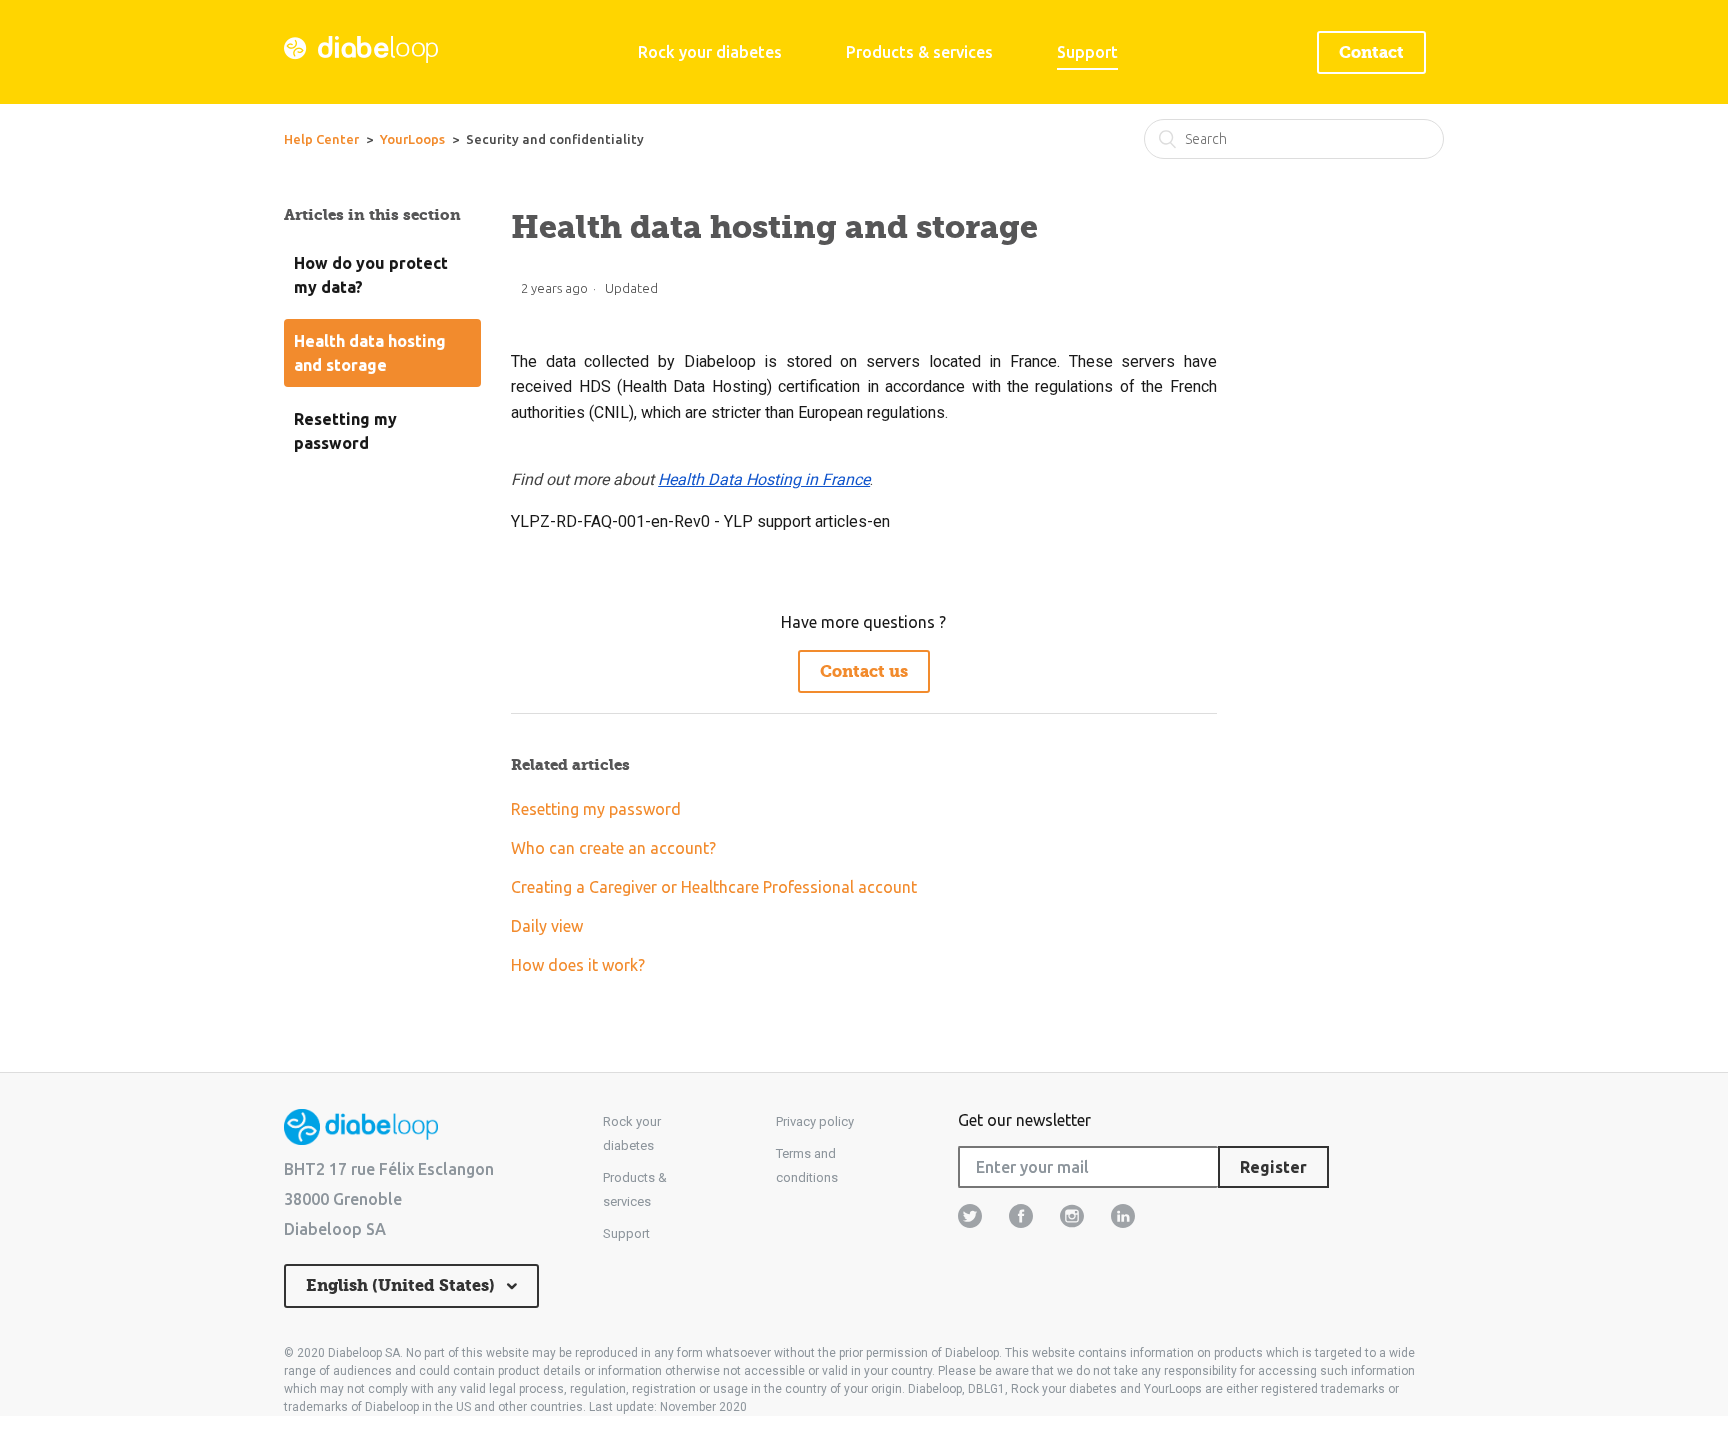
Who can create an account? (613, 848)
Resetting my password (345, 431)
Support (1087, 52)
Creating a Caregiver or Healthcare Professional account (714, 887)
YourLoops (412, 139)
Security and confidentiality (555, 139)
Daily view (547, 926)
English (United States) (402, 1285)
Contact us (864, 671)
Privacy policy (815, 1121)
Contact (1371, 52)
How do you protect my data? (371, 275)
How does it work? (578, 965)
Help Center (321, 139)
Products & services (919, 52)
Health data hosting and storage (370, 353)
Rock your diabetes (710, 52)
